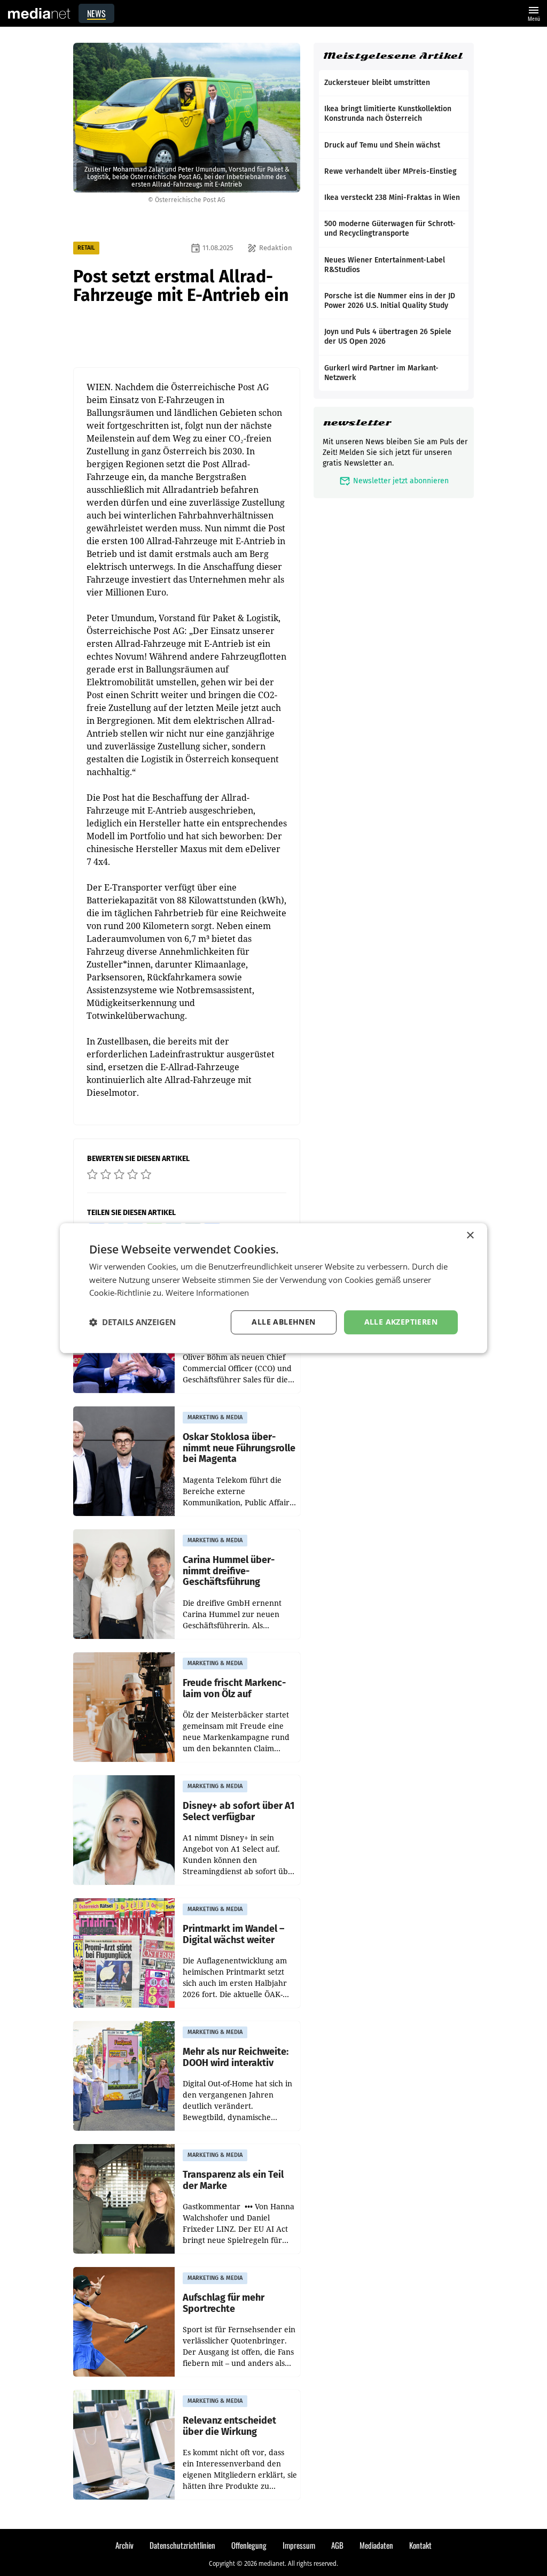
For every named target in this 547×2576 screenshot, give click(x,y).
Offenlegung (249, 2545)
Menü (534, 13)
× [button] (470, 1236)
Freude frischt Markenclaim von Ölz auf (234, 1688)
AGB (337, 2545)
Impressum (299, 2545)
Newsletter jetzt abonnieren (394, 481)
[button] (132, 1322)
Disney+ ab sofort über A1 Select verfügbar (239, 1811)
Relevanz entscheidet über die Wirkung (229, 2426)
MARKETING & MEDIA (215, 1417)
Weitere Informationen (207, 1293)
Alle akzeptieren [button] (401, 1322)
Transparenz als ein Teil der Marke (233, 2180)
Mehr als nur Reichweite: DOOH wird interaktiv (236, 2057)
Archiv (124, 2545)
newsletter (357, 423)
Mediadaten (376, 2545)
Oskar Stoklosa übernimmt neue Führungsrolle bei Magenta (239, 1448)
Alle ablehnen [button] (283, 1322)
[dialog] (273, 1288)
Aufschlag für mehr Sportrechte (224, 2303)
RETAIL (86, 248)
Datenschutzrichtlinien (182, 2545)
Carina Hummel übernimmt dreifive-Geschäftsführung (229, 1571)
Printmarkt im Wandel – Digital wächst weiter (233, 1934)
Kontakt (420, 2545)
